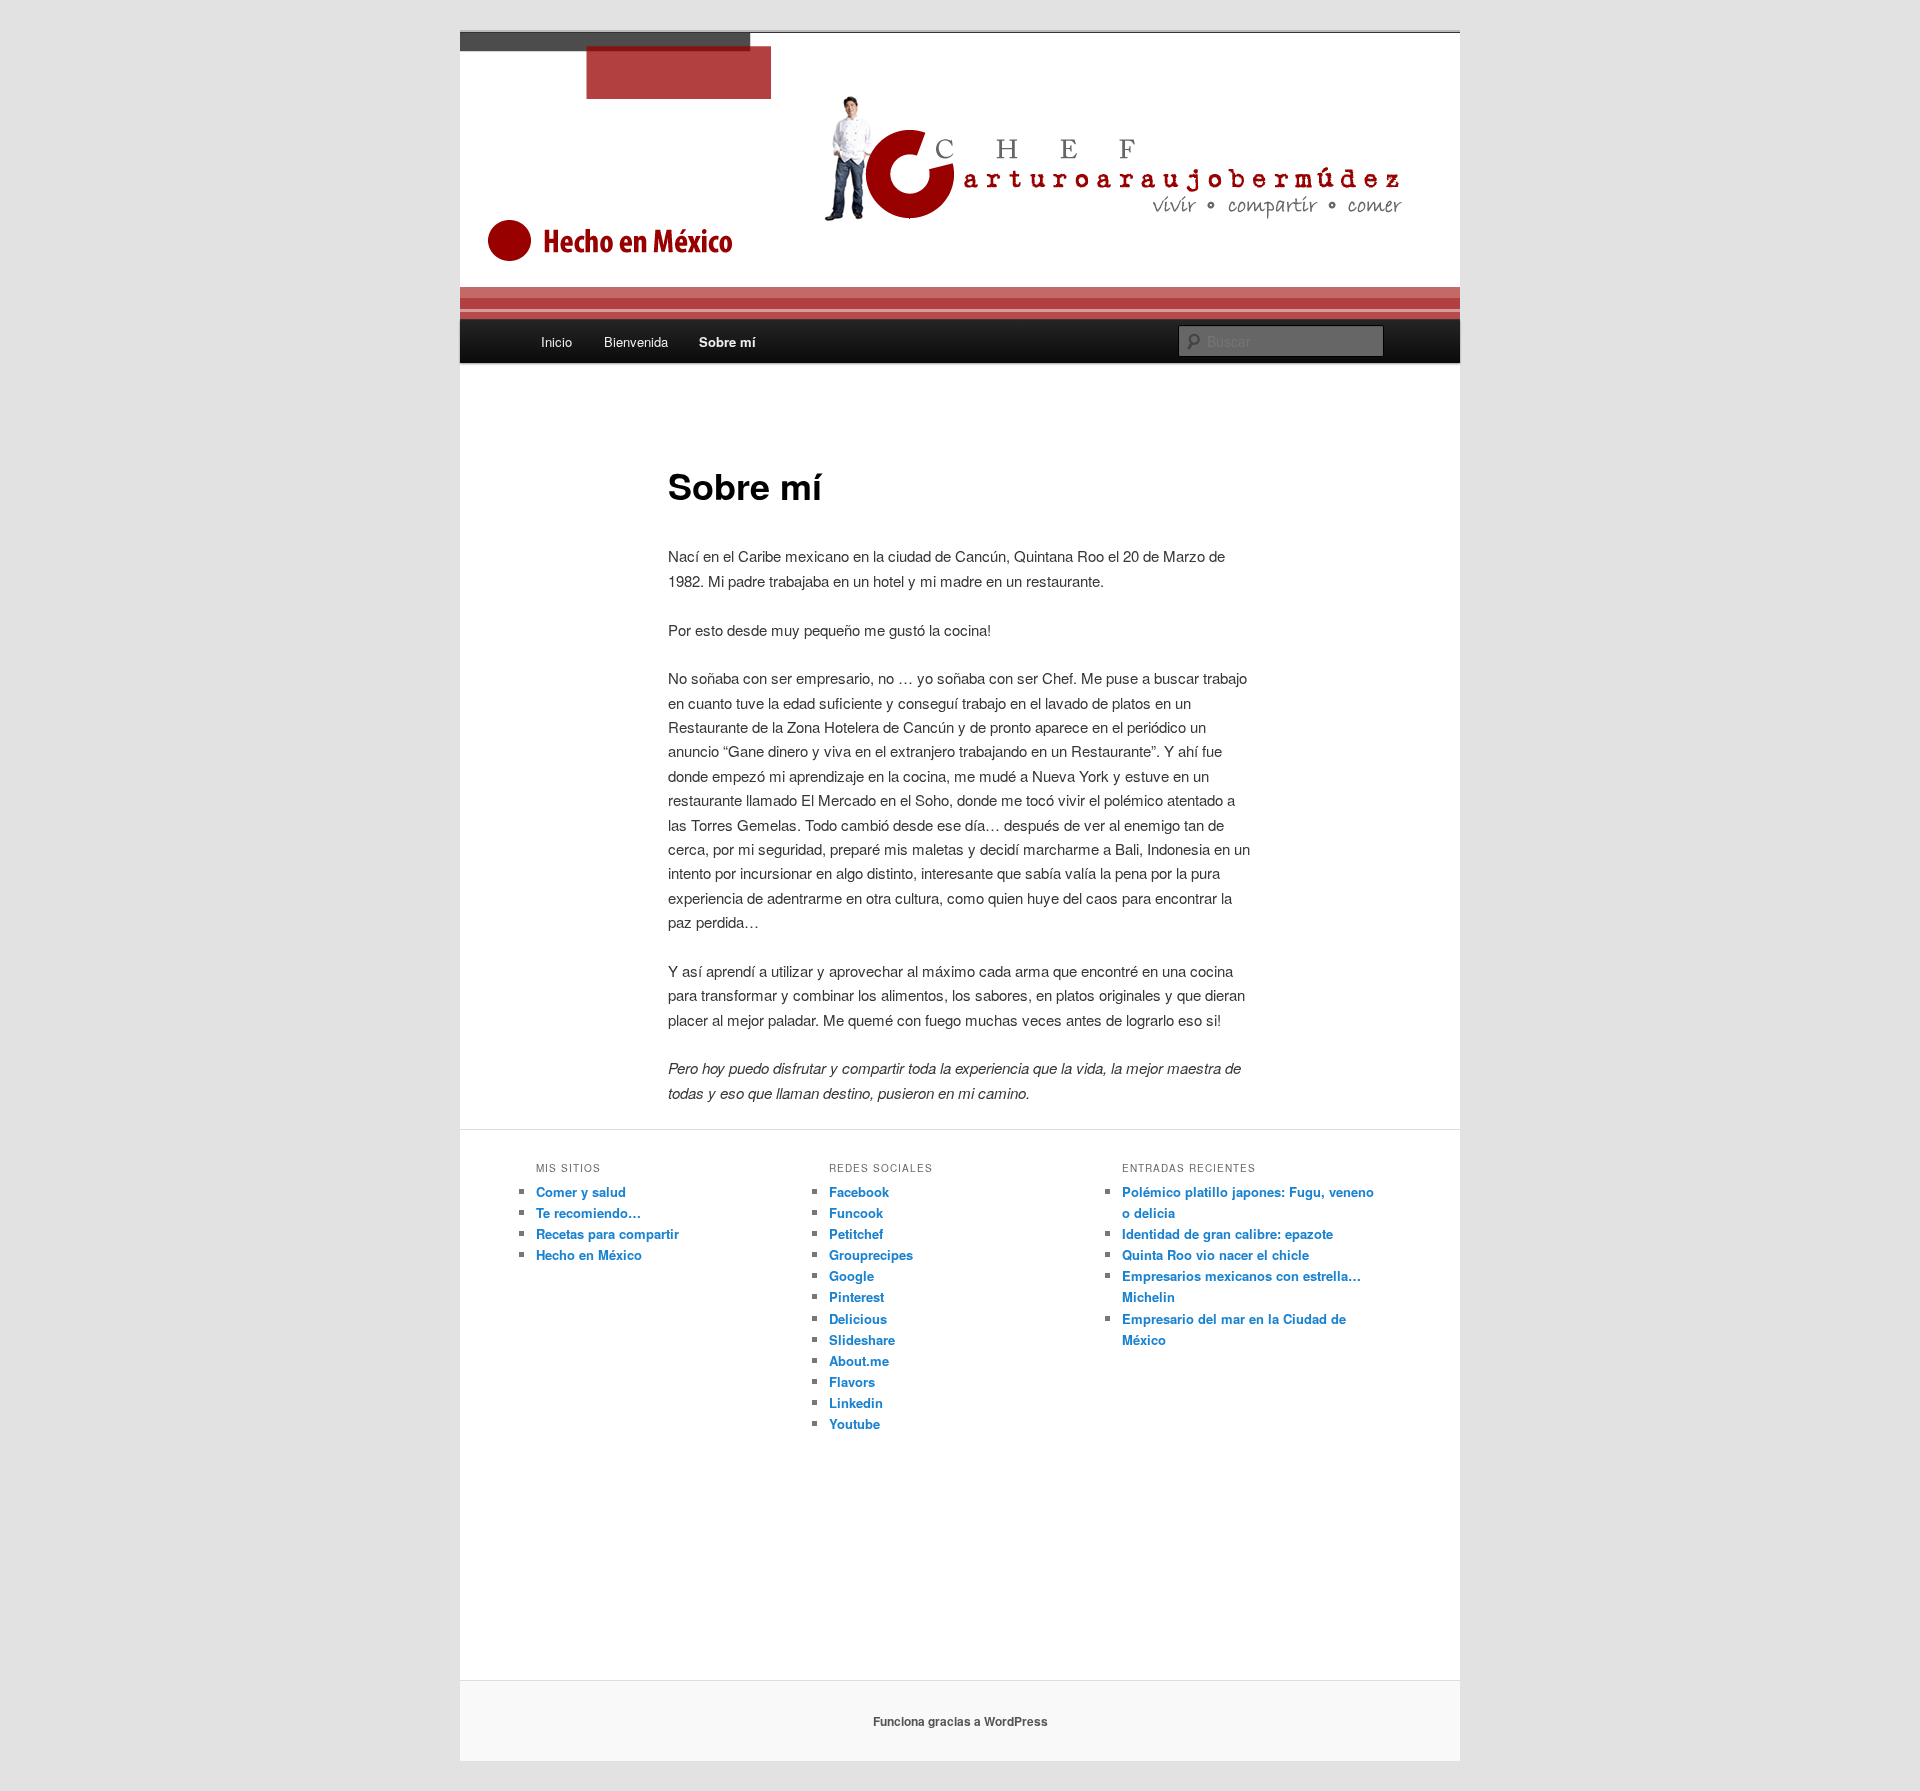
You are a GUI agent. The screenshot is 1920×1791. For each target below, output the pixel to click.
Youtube (854, 1423)
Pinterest (856, 1296)
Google (851, 1275)
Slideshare (862, 1339)
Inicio (556, 341)
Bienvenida (636, 341)
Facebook (859, 1191)
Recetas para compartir (607, 1233)
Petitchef (856, 1233)
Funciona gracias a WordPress (960, 1721)
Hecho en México (589, 1254)
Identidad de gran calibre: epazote (1227, 1233)
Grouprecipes (871, 1254)
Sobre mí (727, 341)
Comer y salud (581, 1191)
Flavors (852, 1381)
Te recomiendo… (588, 1212)
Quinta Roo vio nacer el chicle (1215, 1254)
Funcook (856, 1212)
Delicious (858, 1318)
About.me (859, 1360)
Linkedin (856, 1402)
